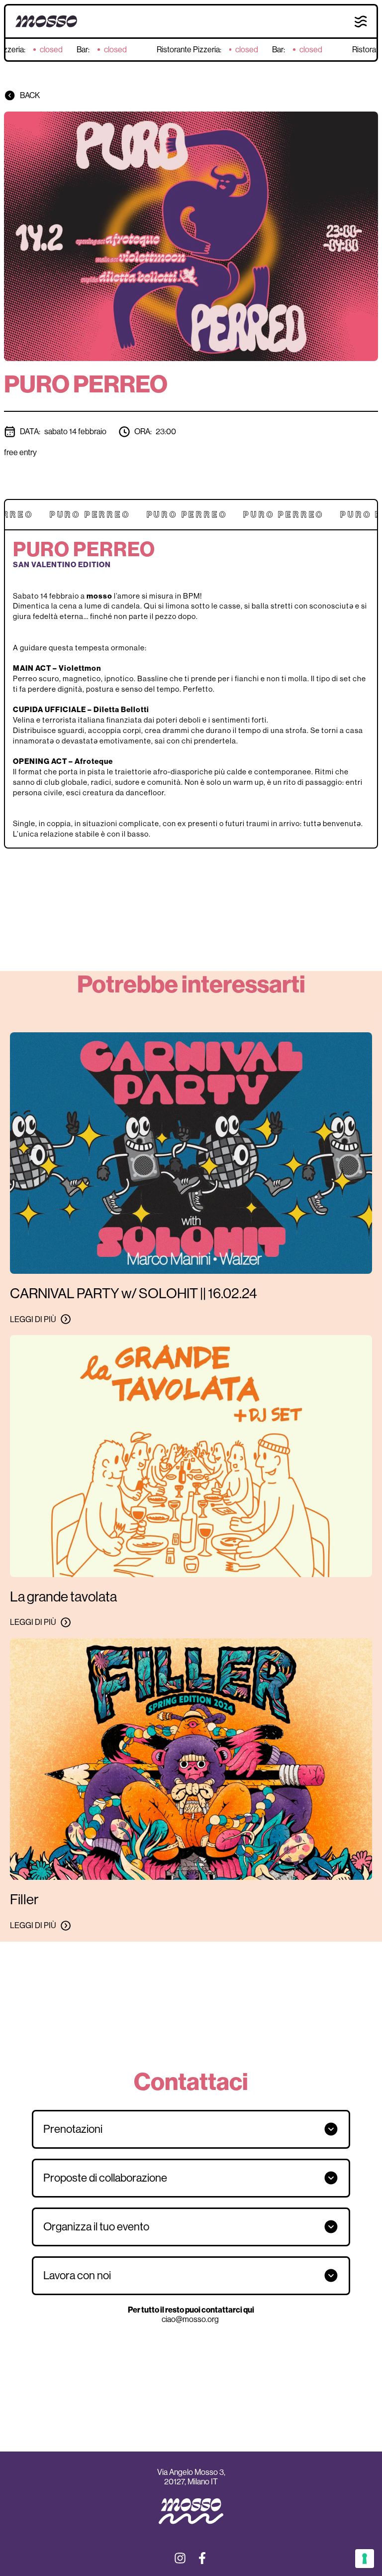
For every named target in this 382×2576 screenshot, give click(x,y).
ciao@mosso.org (191, 2319)
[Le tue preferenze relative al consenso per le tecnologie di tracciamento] (365, 2559)
